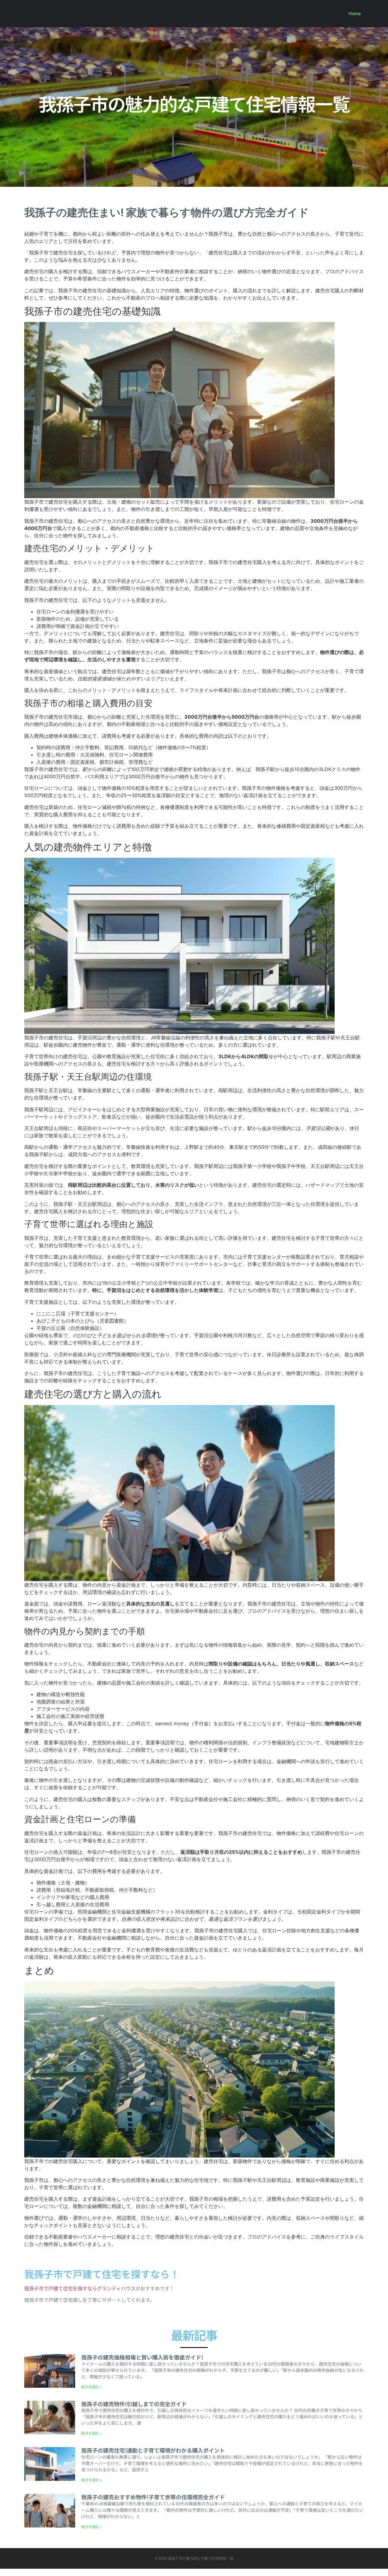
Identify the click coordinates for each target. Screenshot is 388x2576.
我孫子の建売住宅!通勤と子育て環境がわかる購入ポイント (153, 2450)
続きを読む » (92, 2387)
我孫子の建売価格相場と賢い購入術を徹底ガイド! (142, 2357)
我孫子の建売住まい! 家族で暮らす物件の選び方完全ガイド (167, 213)
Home (355, 14)
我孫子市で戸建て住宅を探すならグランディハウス (80, 2288)
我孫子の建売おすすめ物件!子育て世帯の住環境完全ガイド (153, 2497)
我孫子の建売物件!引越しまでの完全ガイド (134, 2404)
